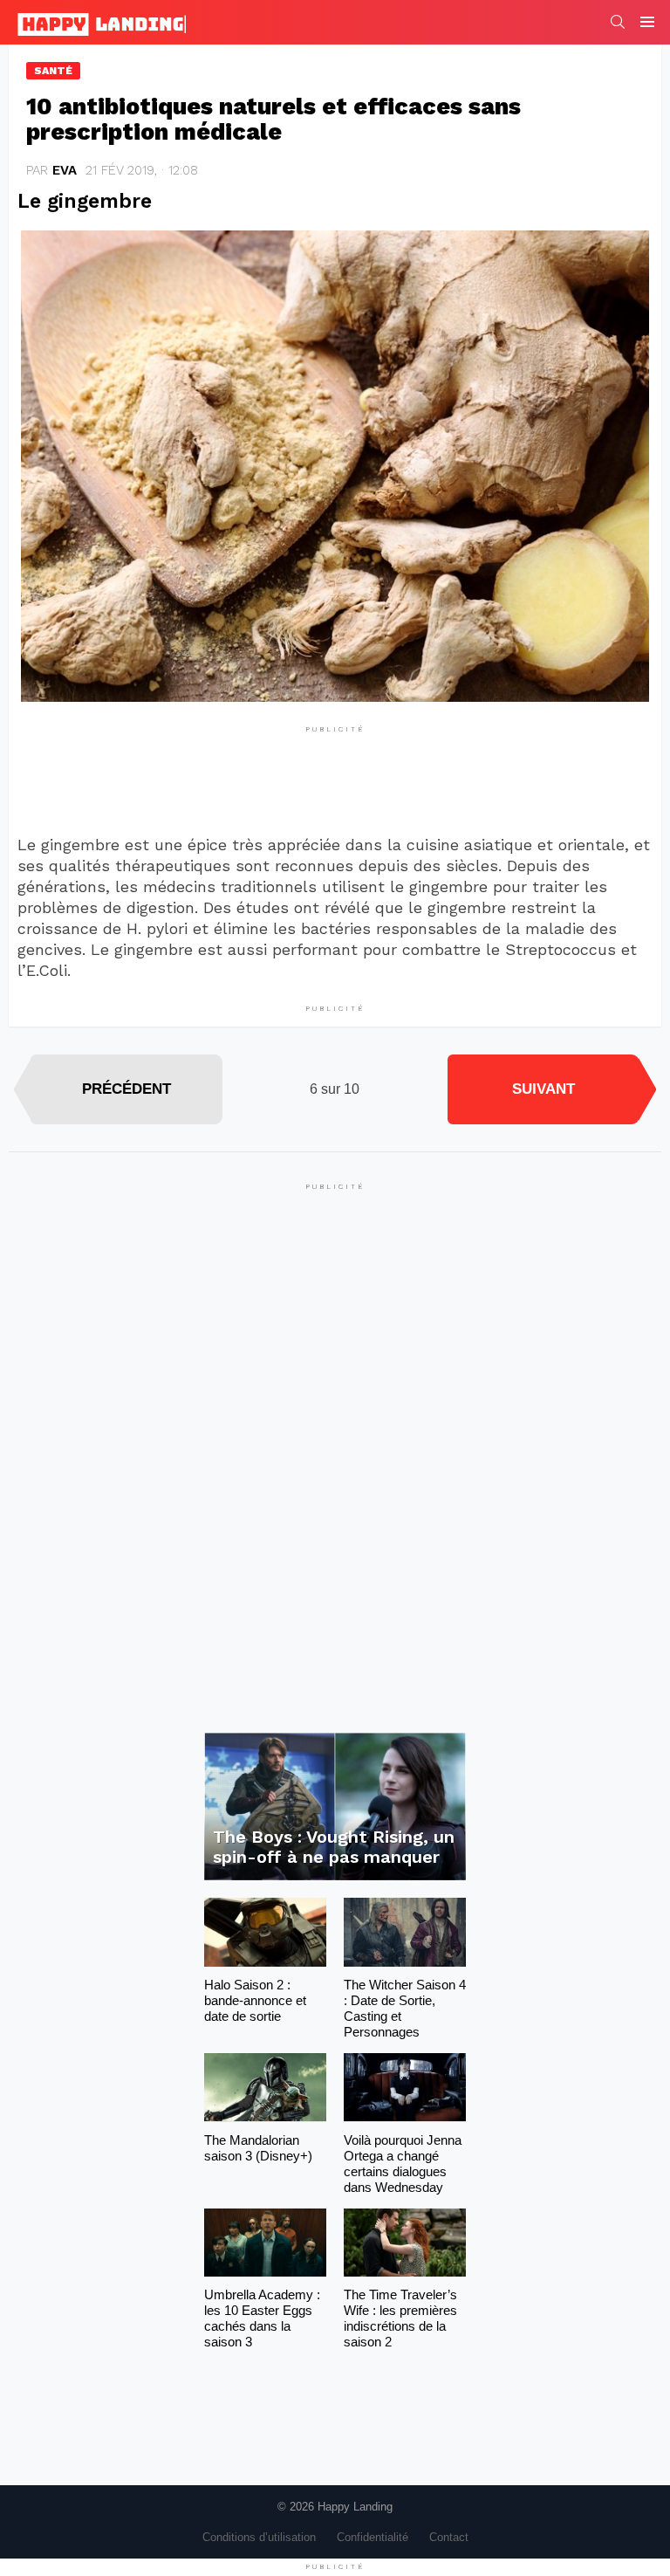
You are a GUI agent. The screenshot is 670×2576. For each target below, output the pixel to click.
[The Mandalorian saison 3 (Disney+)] (265, 2088)
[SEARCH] (618, 22)
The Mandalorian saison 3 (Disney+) (258, 2148)
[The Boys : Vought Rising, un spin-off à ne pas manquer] (335, 1807)
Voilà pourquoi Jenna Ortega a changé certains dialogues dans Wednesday (403, 2164)
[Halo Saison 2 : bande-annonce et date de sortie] (265, 1932)
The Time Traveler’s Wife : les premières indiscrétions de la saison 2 (400, 2318)
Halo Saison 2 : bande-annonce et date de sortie (255, 2000)
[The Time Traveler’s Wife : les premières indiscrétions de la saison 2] (405, 2243)
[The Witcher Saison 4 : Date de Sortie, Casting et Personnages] (405, 1932)
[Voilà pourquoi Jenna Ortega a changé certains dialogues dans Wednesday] (405, 2088)
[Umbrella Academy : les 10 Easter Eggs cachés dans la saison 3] (265, 2243)
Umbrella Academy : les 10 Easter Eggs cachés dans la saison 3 (262, 2318)
